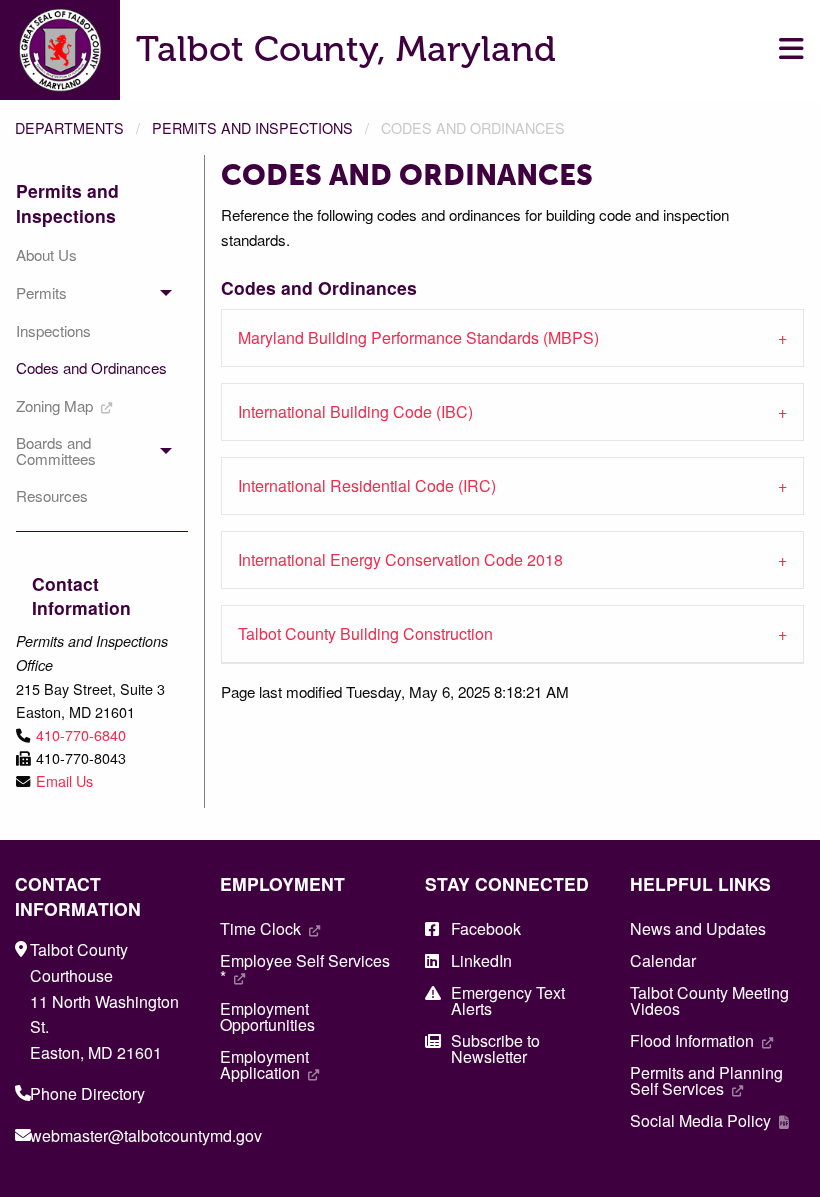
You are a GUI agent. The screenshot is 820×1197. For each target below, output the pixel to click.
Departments (69, 127)
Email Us (64, 780)
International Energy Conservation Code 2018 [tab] (400, 559)
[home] (60, 47)
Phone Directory (87, 1093)
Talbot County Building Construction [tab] (365, 633)
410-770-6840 (81, 734)
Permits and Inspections (252, 127)
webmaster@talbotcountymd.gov (146, 1135)
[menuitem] (94, 255)
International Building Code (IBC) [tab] (355, 411)
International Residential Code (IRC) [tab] (367, 485)
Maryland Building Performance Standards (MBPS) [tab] (418, 337)
